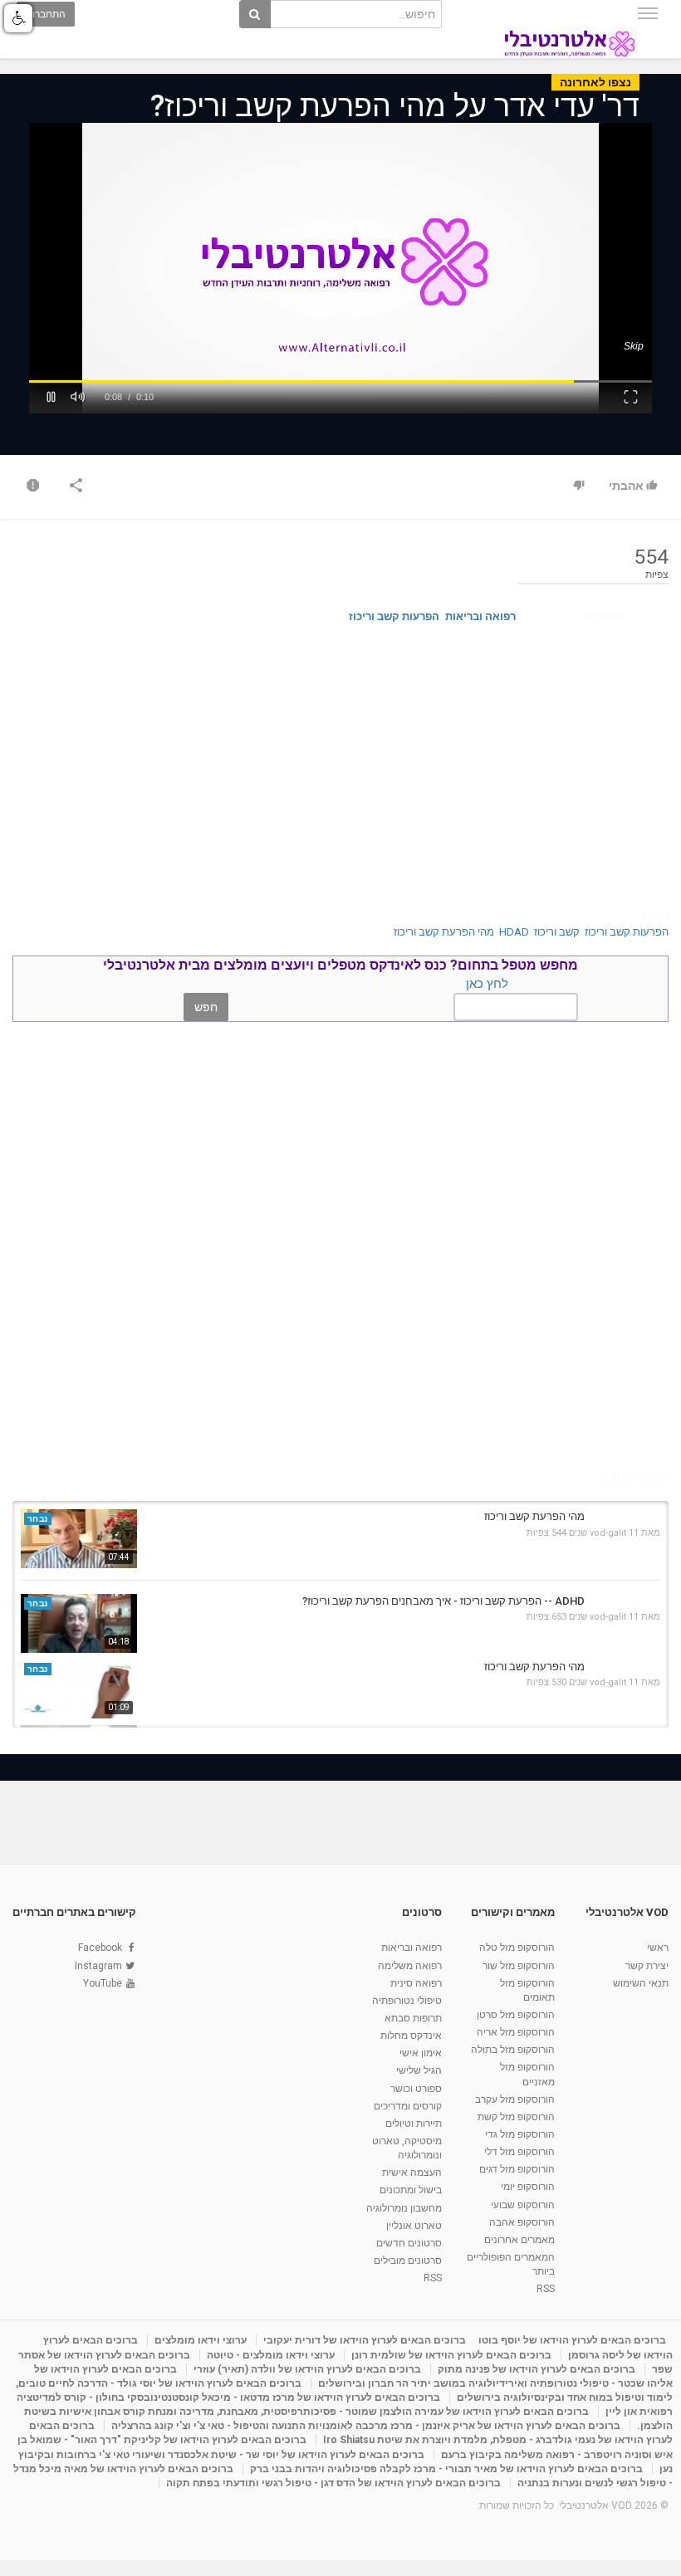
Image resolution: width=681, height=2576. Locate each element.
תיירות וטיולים (414, 2124)
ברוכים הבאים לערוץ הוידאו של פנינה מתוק (536, 2369)
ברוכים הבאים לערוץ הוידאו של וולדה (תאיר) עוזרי (307, 2369)
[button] (51, 395)
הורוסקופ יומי (528, 2187)
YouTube (103, 1983)
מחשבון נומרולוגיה (404, 2208)
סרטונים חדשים (409, 2243)
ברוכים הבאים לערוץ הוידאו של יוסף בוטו (572, 2340)
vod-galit (608, 1533)
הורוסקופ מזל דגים (517, 2169)
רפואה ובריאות (480, 616)
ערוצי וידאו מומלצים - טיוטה (271, 2355)
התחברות (46, 14)
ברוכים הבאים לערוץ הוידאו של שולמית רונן (451, 2355)
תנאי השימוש (641, 1983)
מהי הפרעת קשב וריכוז (444, 932)
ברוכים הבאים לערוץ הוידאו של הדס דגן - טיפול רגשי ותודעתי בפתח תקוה (333, 2483)
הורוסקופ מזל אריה (516, 2032)
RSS (546, 2289)
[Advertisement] (340, 768)
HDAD (514, 932)
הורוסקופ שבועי (523, 2205)
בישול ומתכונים (411, 2190)
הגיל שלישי (419, 2070)
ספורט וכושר (416, 2089)
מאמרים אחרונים (519, 2240)
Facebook (100, 1948)
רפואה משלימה (410, 1966)
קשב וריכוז (557, 932)
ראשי (658, 1948)
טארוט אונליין (414, 2226)
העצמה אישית (412, 2173)
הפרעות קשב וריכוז (394, 616)
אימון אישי (421, 2053)
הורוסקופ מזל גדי (520, 2134)
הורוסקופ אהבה (522, 2222)
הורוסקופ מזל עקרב (515, 2099)
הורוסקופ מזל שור (519, 1966)
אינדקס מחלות (411, 2036)
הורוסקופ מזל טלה (517, 1948)
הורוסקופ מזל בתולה (513, 2050)
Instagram (98, 1966)
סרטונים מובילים (408, 2261)
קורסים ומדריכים (408, 2106)
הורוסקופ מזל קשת (516, 2117)
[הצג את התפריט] (648, 13)
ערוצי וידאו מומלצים (201, 2340)
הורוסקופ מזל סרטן (516, 2015)
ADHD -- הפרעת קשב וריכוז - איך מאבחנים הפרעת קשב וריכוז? (443, 1601)
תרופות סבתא (413, 2018)
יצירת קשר (647, 1966)
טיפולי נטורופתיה (407, 2001)
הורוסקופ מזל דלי (519, 2152)
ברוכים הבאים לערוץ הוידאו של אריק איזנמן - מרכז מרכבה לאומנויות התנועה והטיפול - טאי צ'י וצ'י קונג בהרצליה (366, 2426)
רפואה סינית (416, 1983)
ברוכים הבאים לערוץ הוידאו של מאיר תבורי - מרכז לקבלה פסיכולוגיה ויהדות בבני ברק (446, 2469)
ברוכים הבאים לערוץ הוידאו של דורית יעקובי (365, 2340)
